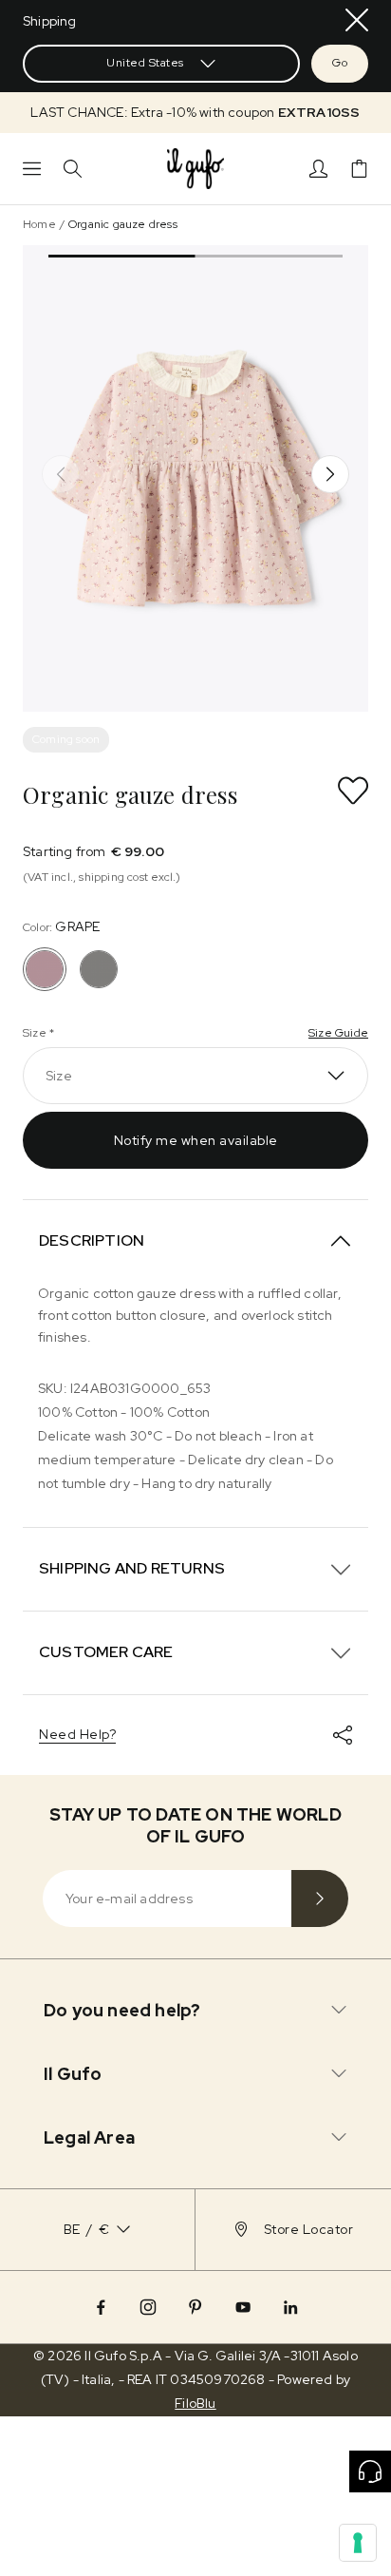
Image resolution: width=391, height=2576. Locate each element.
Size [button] (59, 1076)
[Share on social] (343, 1735)
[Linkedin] (290, 2307)
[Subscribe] (320, 1899)
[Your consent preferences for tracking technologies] (358, 2543)
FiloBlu (195, 2403)
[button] (195, 113)
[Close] (357, 20)
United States (145, 63)
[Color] (99, 969)
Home (39, 224)
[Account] (318, 169)
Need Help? (77, 1734)
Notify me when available (196, 1140)
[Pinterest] (195, 2307)
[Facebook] (101, 2307)
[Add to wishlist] (353, 791)
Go (340, 63)
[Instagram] (148, 2307)
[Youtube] (243, 2307)
